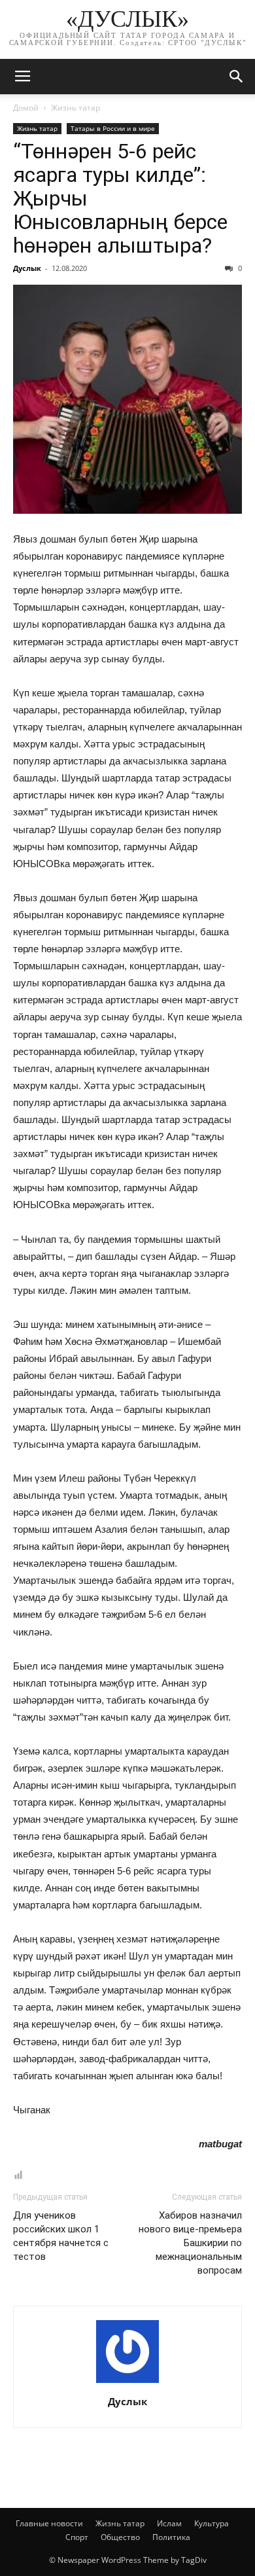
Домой (26, 108)
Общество (120, 2537)
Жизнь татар (76, 108)
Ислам (169, 2523)
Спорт (77, 2537)
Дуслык (27, 268)
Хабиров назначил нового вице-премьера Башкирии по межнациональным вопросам (190, 2243)
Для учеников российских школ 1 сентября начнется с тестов (61, 2236)
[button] (237, 77)
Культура (212, 2523)
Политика (171, 2537)
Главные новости (49, 2523)
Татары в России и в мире (113, 128)
